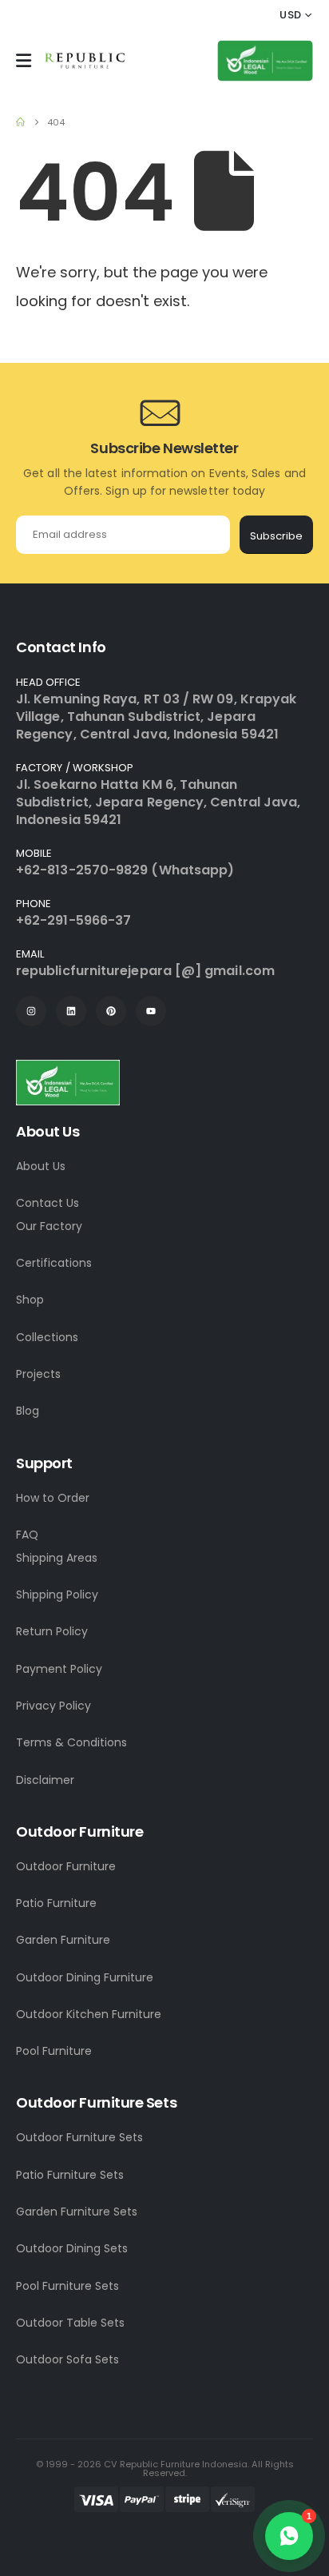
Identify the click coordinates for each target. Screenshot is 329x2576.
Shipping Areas (57, 1558)
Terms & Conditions (71, 1742)
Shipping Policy (57, 1595)
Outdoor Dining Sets (72, 2248)
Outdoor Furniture (66, 1866)
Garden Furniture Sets (77, 2212)
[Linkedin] (71, 1011)
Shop (30, 1300)
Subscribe (276, 536)
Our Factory (49, 1226)
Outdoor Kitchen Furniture (89, 2014)
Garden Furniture (63, 1940)
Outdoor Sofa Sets (67, 2359)
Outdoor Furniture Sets (79, 2137)
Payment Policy (59, 1669)
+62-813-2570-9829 (82, 870)
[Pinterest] (111, 1011)
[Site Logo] (85, 61)
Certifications (54, 1263)
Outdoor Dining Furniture (85, 1977)
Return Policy (52, 1631)
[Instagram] (31, 1011)
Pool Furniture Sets (67, 2286)
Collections (47, 1337)
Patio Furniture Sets (70, 2175)
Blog (28, 1411)
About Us (41, 1166)
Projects (38, 1374)
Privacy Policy (54, 1706)
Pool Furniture (54, 2051)
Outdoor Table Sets (70, 2323)
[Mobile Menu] (24, 61)
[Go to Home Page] (20, 122)
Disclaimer (45, 1780)
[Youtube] (151, 1011)
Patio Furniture (56, 1903)
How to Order (53, 1498)
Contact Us (48, 1203)
